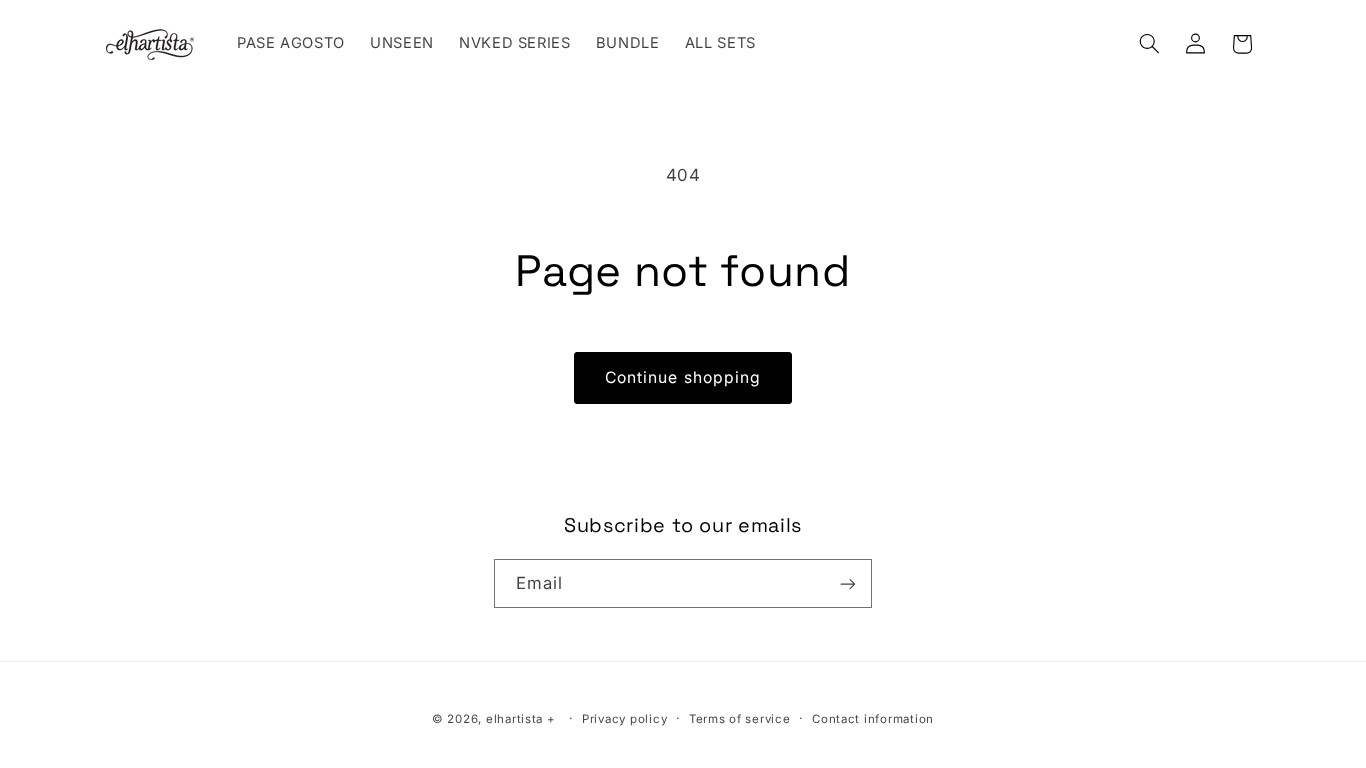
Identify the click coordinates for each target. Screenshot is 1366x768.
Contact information (873, 720)
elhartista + (521, 720)
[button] (1149, 44)
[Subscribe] (848, 584)
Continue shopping (683, 377)
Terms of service (740, 720)
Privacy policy (624, 720)
